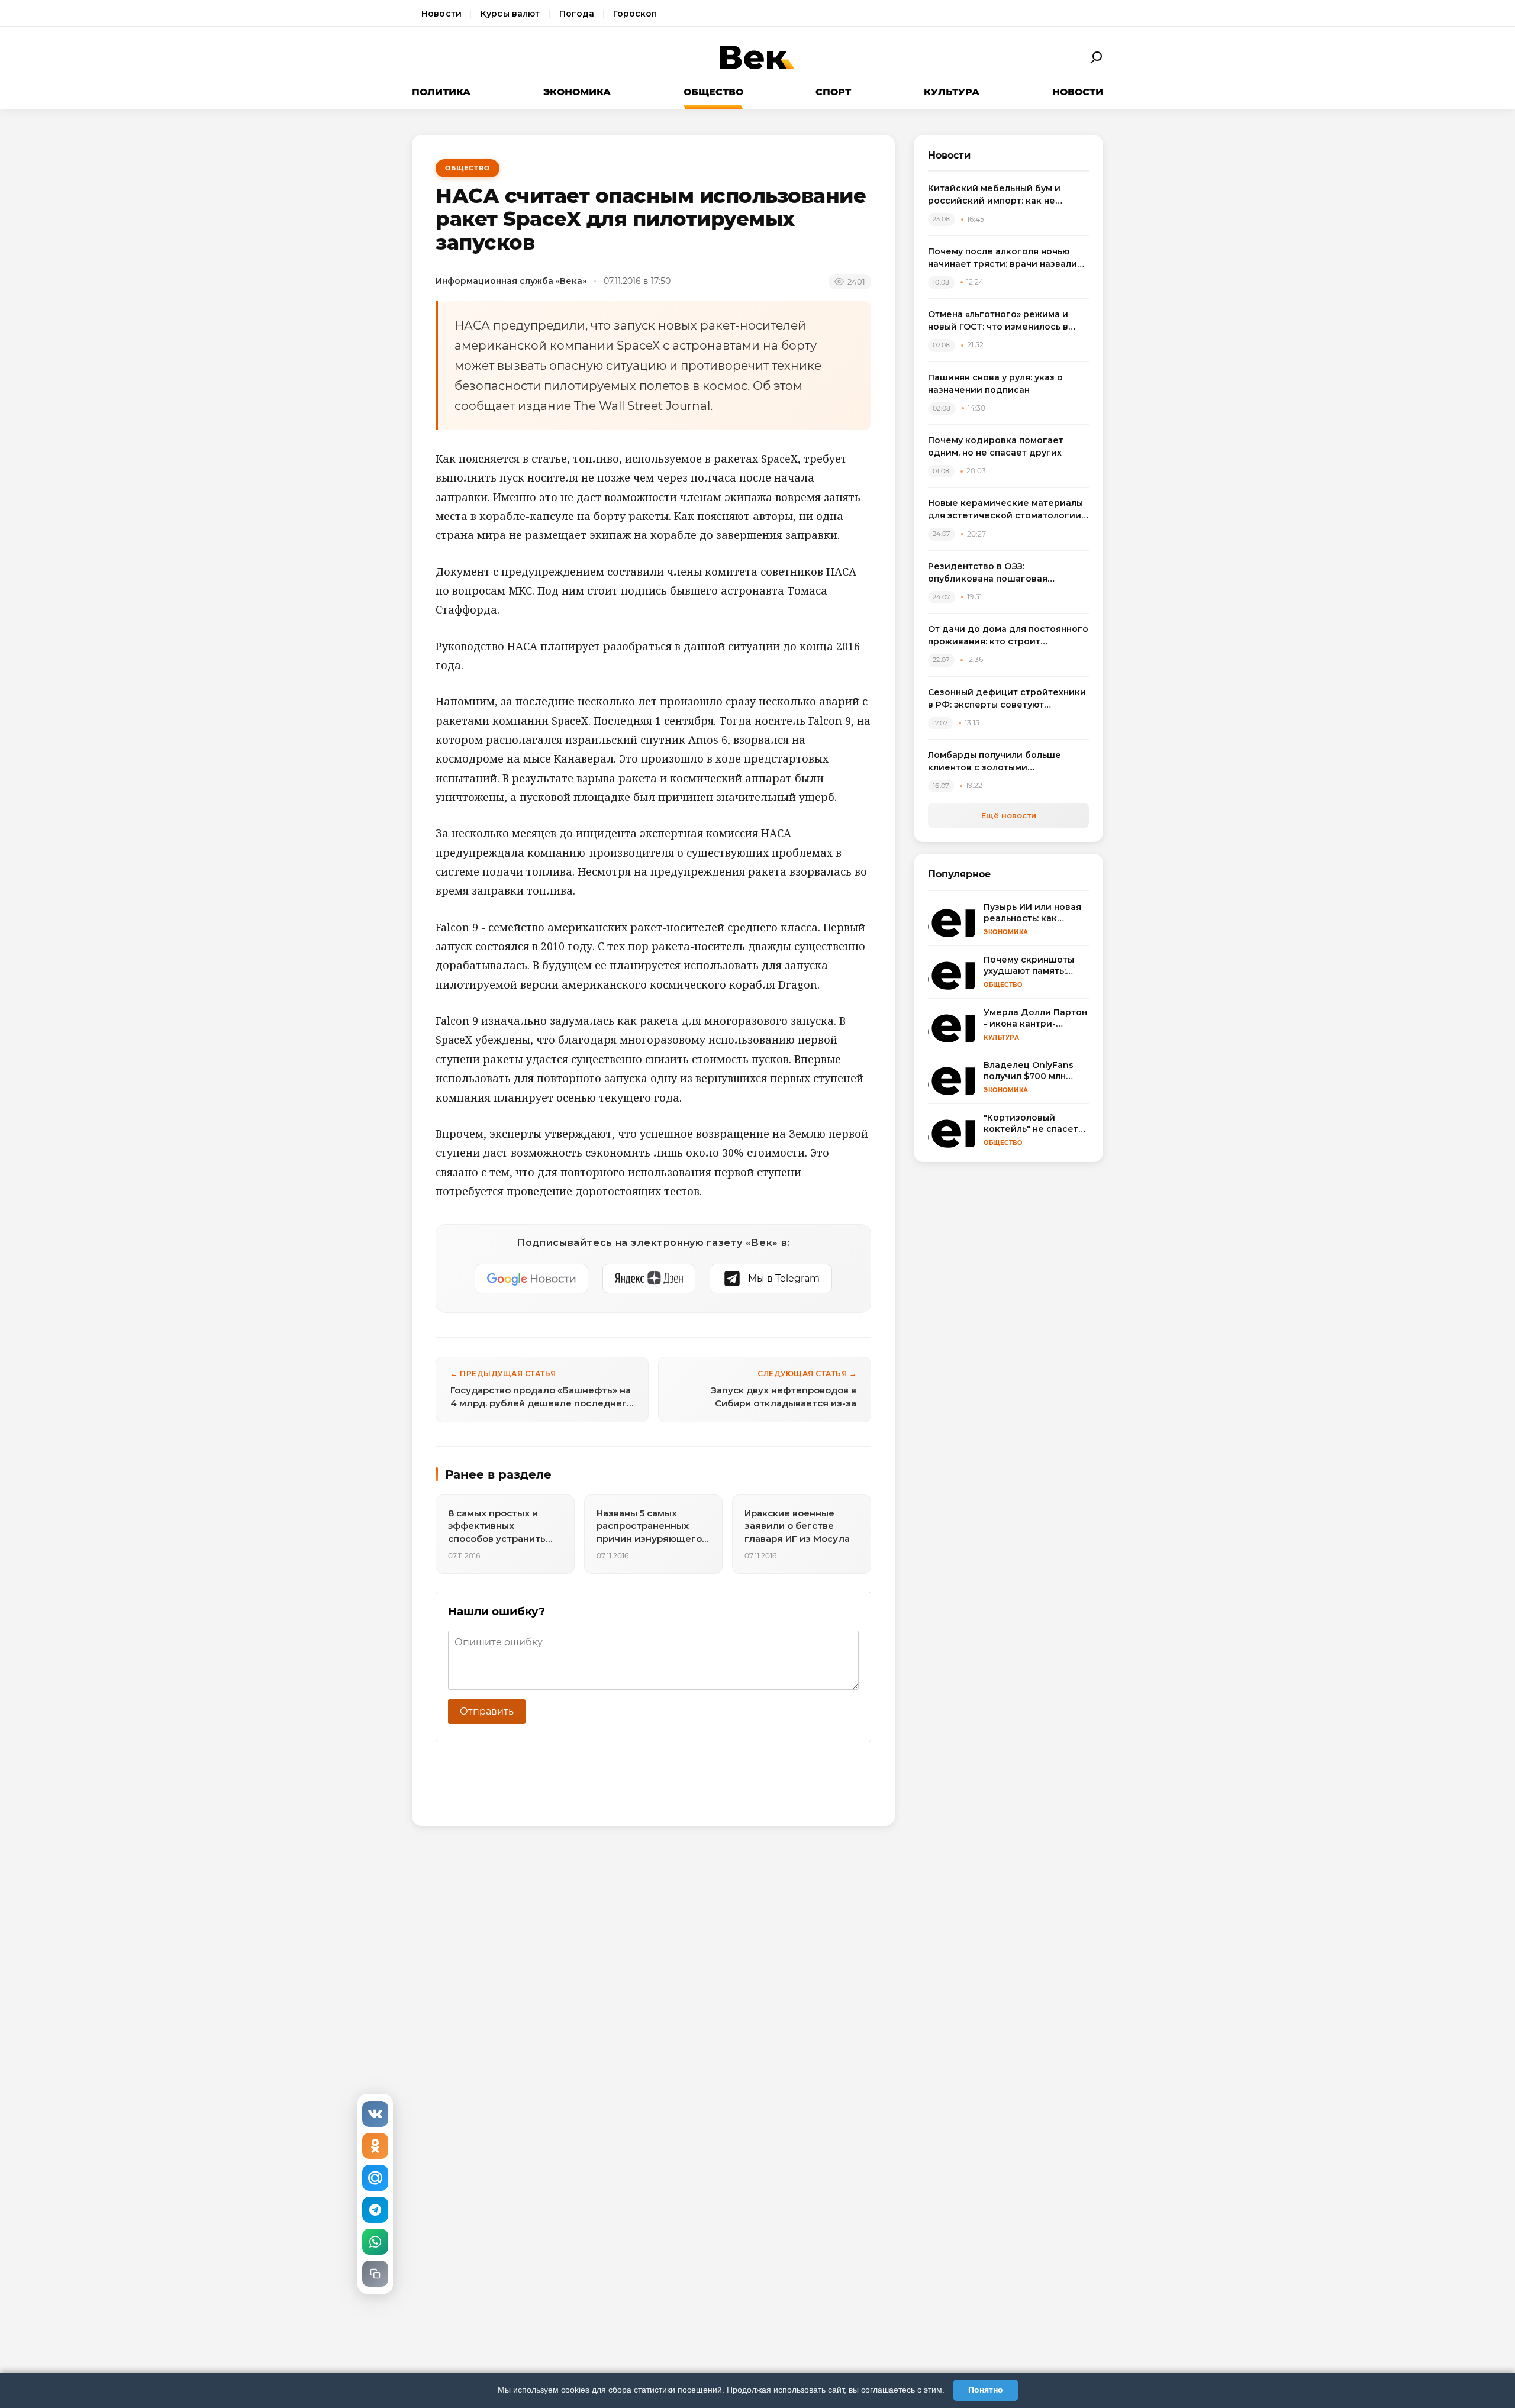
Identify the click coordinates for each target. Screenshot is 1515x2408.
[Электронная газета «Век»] (757, 58)
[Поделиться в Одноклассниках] (375, 2146)
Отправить (487, 1711)
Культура (952, 92)
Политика (441, 92)
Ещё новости (1009, 815)
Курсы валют (510, 14)
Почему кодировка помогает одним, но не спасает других (996, 446)
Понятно (986, 2390)
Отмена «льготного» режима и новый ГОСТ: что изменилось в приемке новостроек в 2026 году (1005, 321)
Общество (713, 92)
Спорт (833, 92)
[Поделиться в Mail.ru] (375, 2178)
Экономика (577, 92)
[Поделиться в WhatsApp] (375, 2242)
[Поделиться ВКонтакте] (375, 2114)
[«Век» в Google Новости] (531, 1279)
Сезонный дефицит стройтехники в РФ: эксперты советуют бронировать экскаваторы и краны (1007, 699)
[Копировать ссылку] (375, 2274)
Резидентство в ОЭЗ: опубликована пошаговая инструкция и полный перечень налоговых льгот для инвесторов (1005, 573)
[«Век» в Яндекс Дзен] (649, 1279)
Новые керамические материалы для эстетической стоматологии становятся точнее (1005, 510)
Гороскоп (635, 14)
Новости (441, 14)
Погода (577, 14)
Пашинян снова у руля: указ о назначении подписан (995, 384)
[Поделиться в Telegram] (375, 2210)
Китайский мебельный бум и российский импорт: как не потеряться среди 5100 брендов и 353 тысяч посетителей (1008, 195)
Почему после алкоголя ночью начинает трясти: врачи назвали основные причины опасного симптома (1003, 258)
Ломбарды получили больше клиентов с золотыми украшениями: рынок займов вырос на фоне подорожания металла (996, 762)
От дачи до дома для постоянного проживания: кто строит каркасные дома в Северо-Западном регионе (1008, 636)
